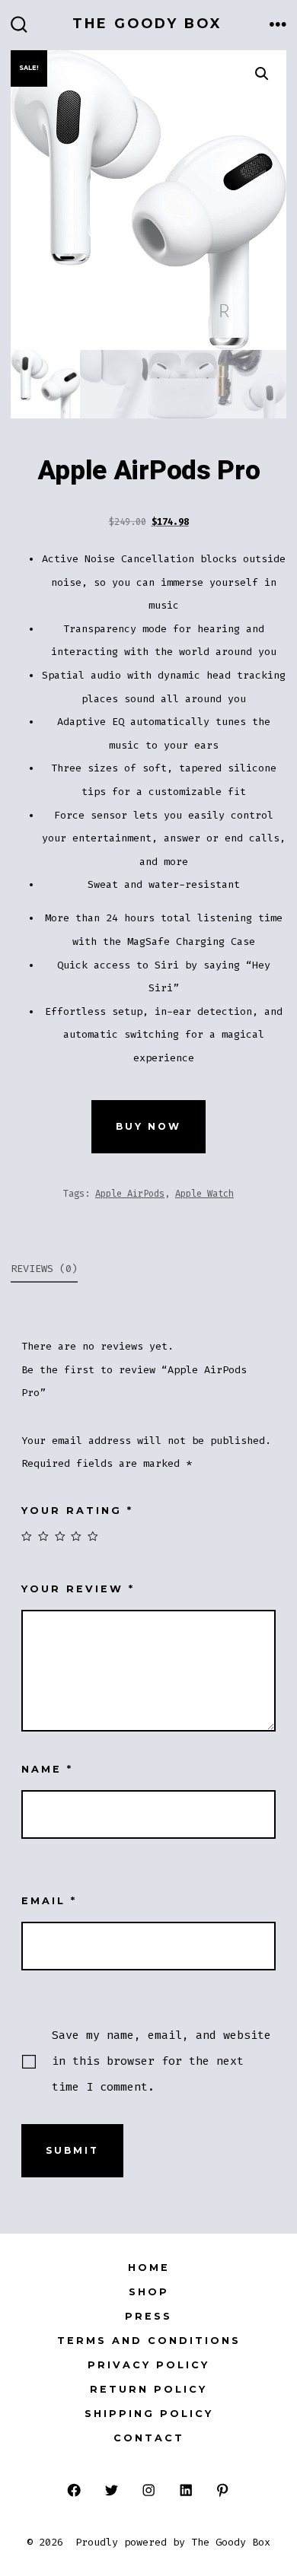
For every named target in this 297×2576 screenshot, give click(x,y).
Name (47, 1769)
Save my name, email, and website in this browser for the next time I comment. (161, 2061)
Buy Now (148, 1126)
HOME (149, 2268)
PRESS (148, 2316)
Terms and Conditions (149, 2341)
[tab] (136, 1270)
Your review (78, 1589)
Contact (149, 2438)
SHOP (149, 2292)
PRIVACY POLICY (148, 2365)
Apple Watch (204, 1194)
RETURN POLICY (148, 2389)
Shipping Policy (149, 2414)
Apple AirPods (130, 1194)
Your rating (77, 1511)
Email (49, 1901)
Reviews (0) (44, 1269)
